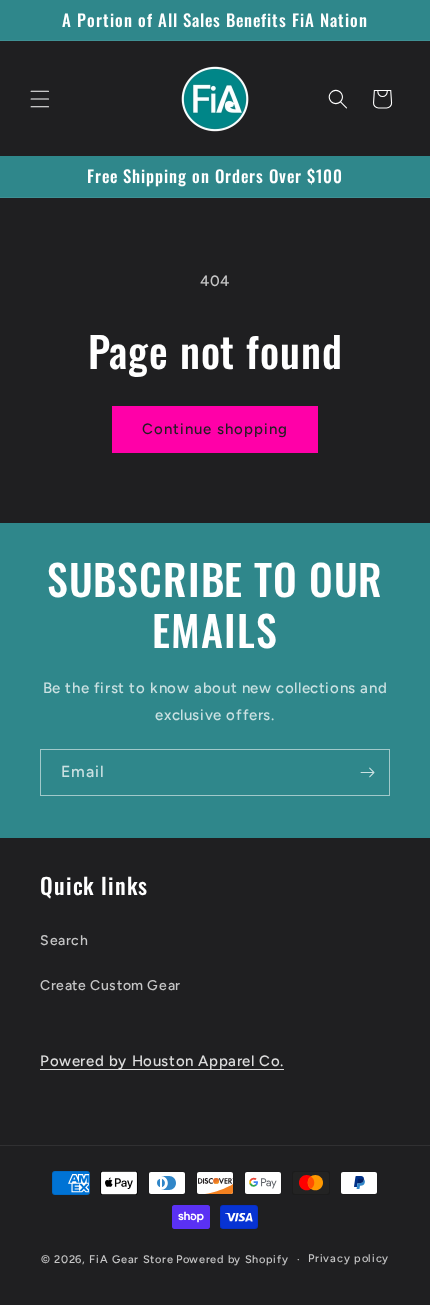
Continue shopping (215, 429)
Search (64, 940)
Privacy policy (348, 1258)
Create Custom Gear (110, 985)
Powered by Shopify (232, 1259)
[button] (40, 99)
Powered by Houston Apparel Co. (162, 1061)
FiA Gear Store (131, 1259)
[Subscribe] (367, 772)
